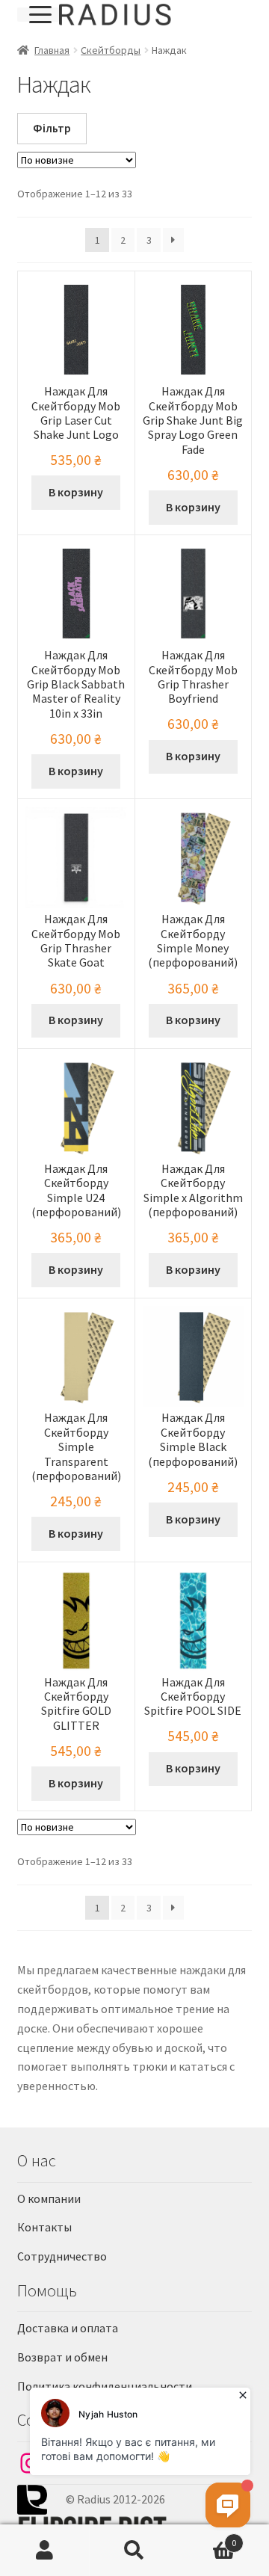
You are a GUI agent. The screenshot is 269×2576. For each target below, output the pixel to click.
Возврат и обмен (62, 2357)
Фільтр (52, 128)
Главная (52, 50)
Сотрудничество (62, 2256)
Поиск (134, 2551)
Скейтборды (111, 50)
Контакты (44, 2227)
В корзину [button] (76, 492)
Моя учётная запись (45, 2551)
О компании (49, 2198)
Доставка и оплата (68, 2328)
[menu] (38, 15)
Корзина (208, 2538)
